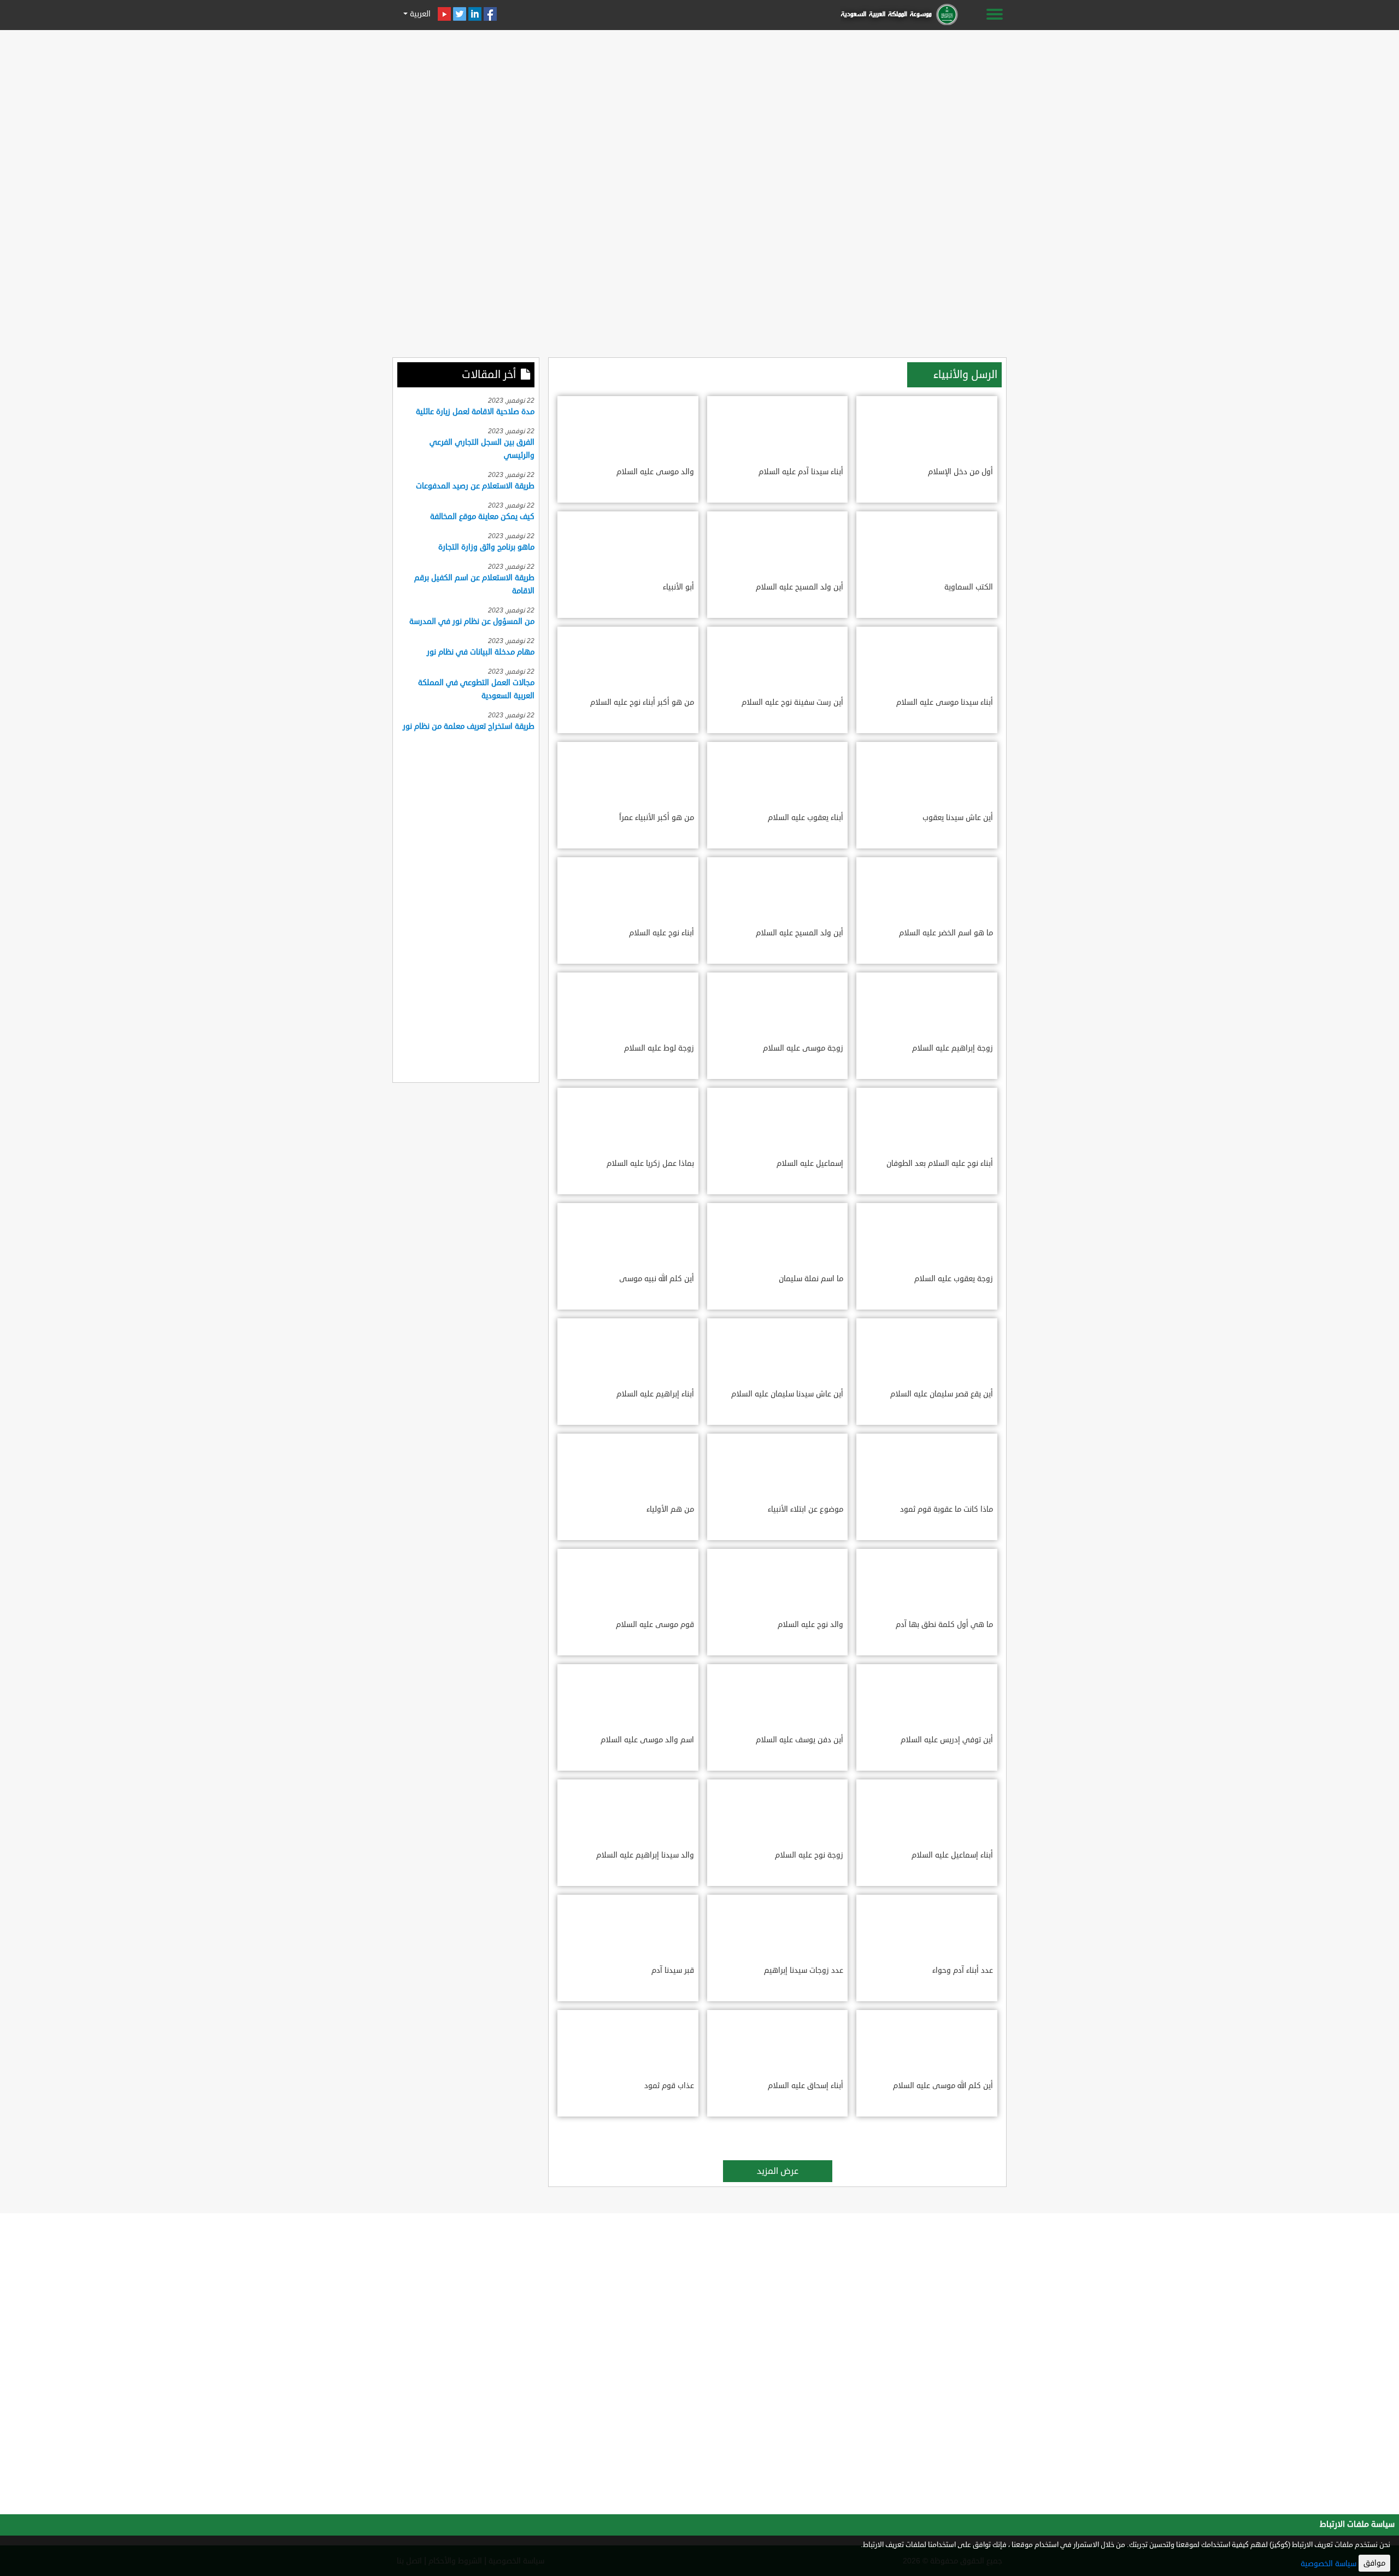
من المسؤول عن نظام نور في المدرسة (472, 621)
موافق (1374, 2563)
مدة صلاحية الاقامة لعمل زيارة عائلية (475, 412)
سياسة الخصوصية (1329, 2564)
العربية (419, 14)
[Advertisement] (699, 110)
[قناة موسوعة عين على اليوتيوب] (444, 14)
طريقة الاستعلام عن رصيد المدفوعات (475, 486)
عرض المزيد (778, 2171)
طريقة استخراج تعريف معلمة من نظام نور (469, 726)
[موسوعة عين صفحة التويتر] (460, 14)
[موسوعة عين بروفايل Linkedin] (475, 14)
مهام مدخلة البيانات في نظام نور (481, 652)
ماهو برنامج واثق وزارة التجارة (486, 547)
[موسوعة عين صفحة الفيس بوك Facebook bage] (490, 14)
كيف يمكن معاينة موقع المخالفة (482, 517)
